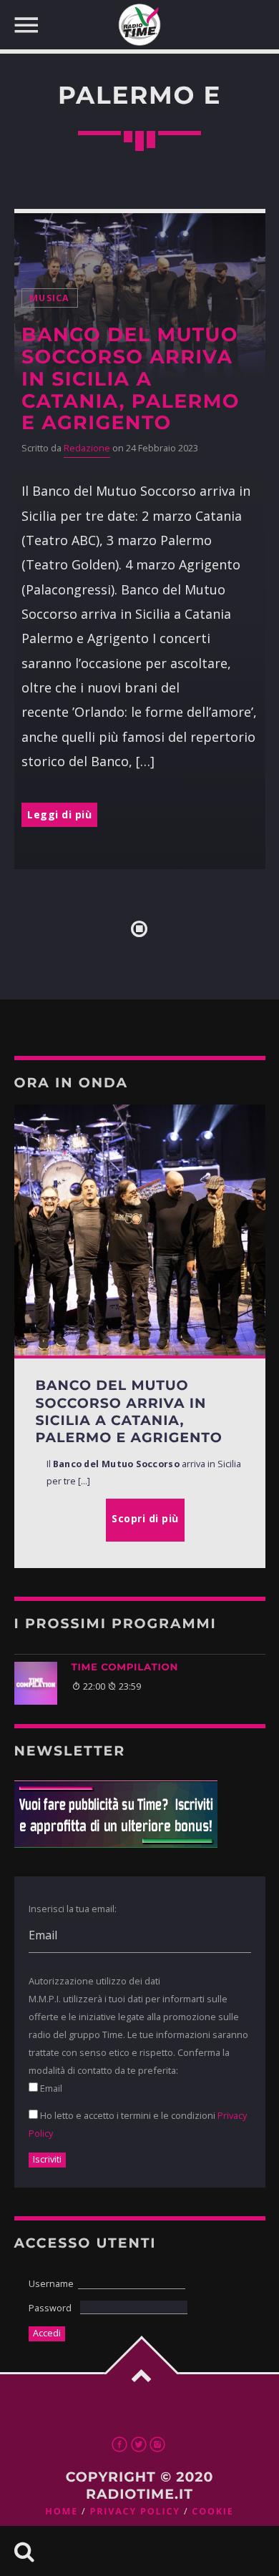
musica (50, 298)
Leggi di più (59, 814)
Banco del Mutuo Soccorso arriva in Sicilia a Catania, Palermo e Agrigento (131, 379)
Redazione (87, 448)
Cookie (212, 2511)
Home (62, 2511)
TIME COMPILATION (125, 1667)
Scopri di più (145, 1518)
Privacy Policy (134, 2511)
